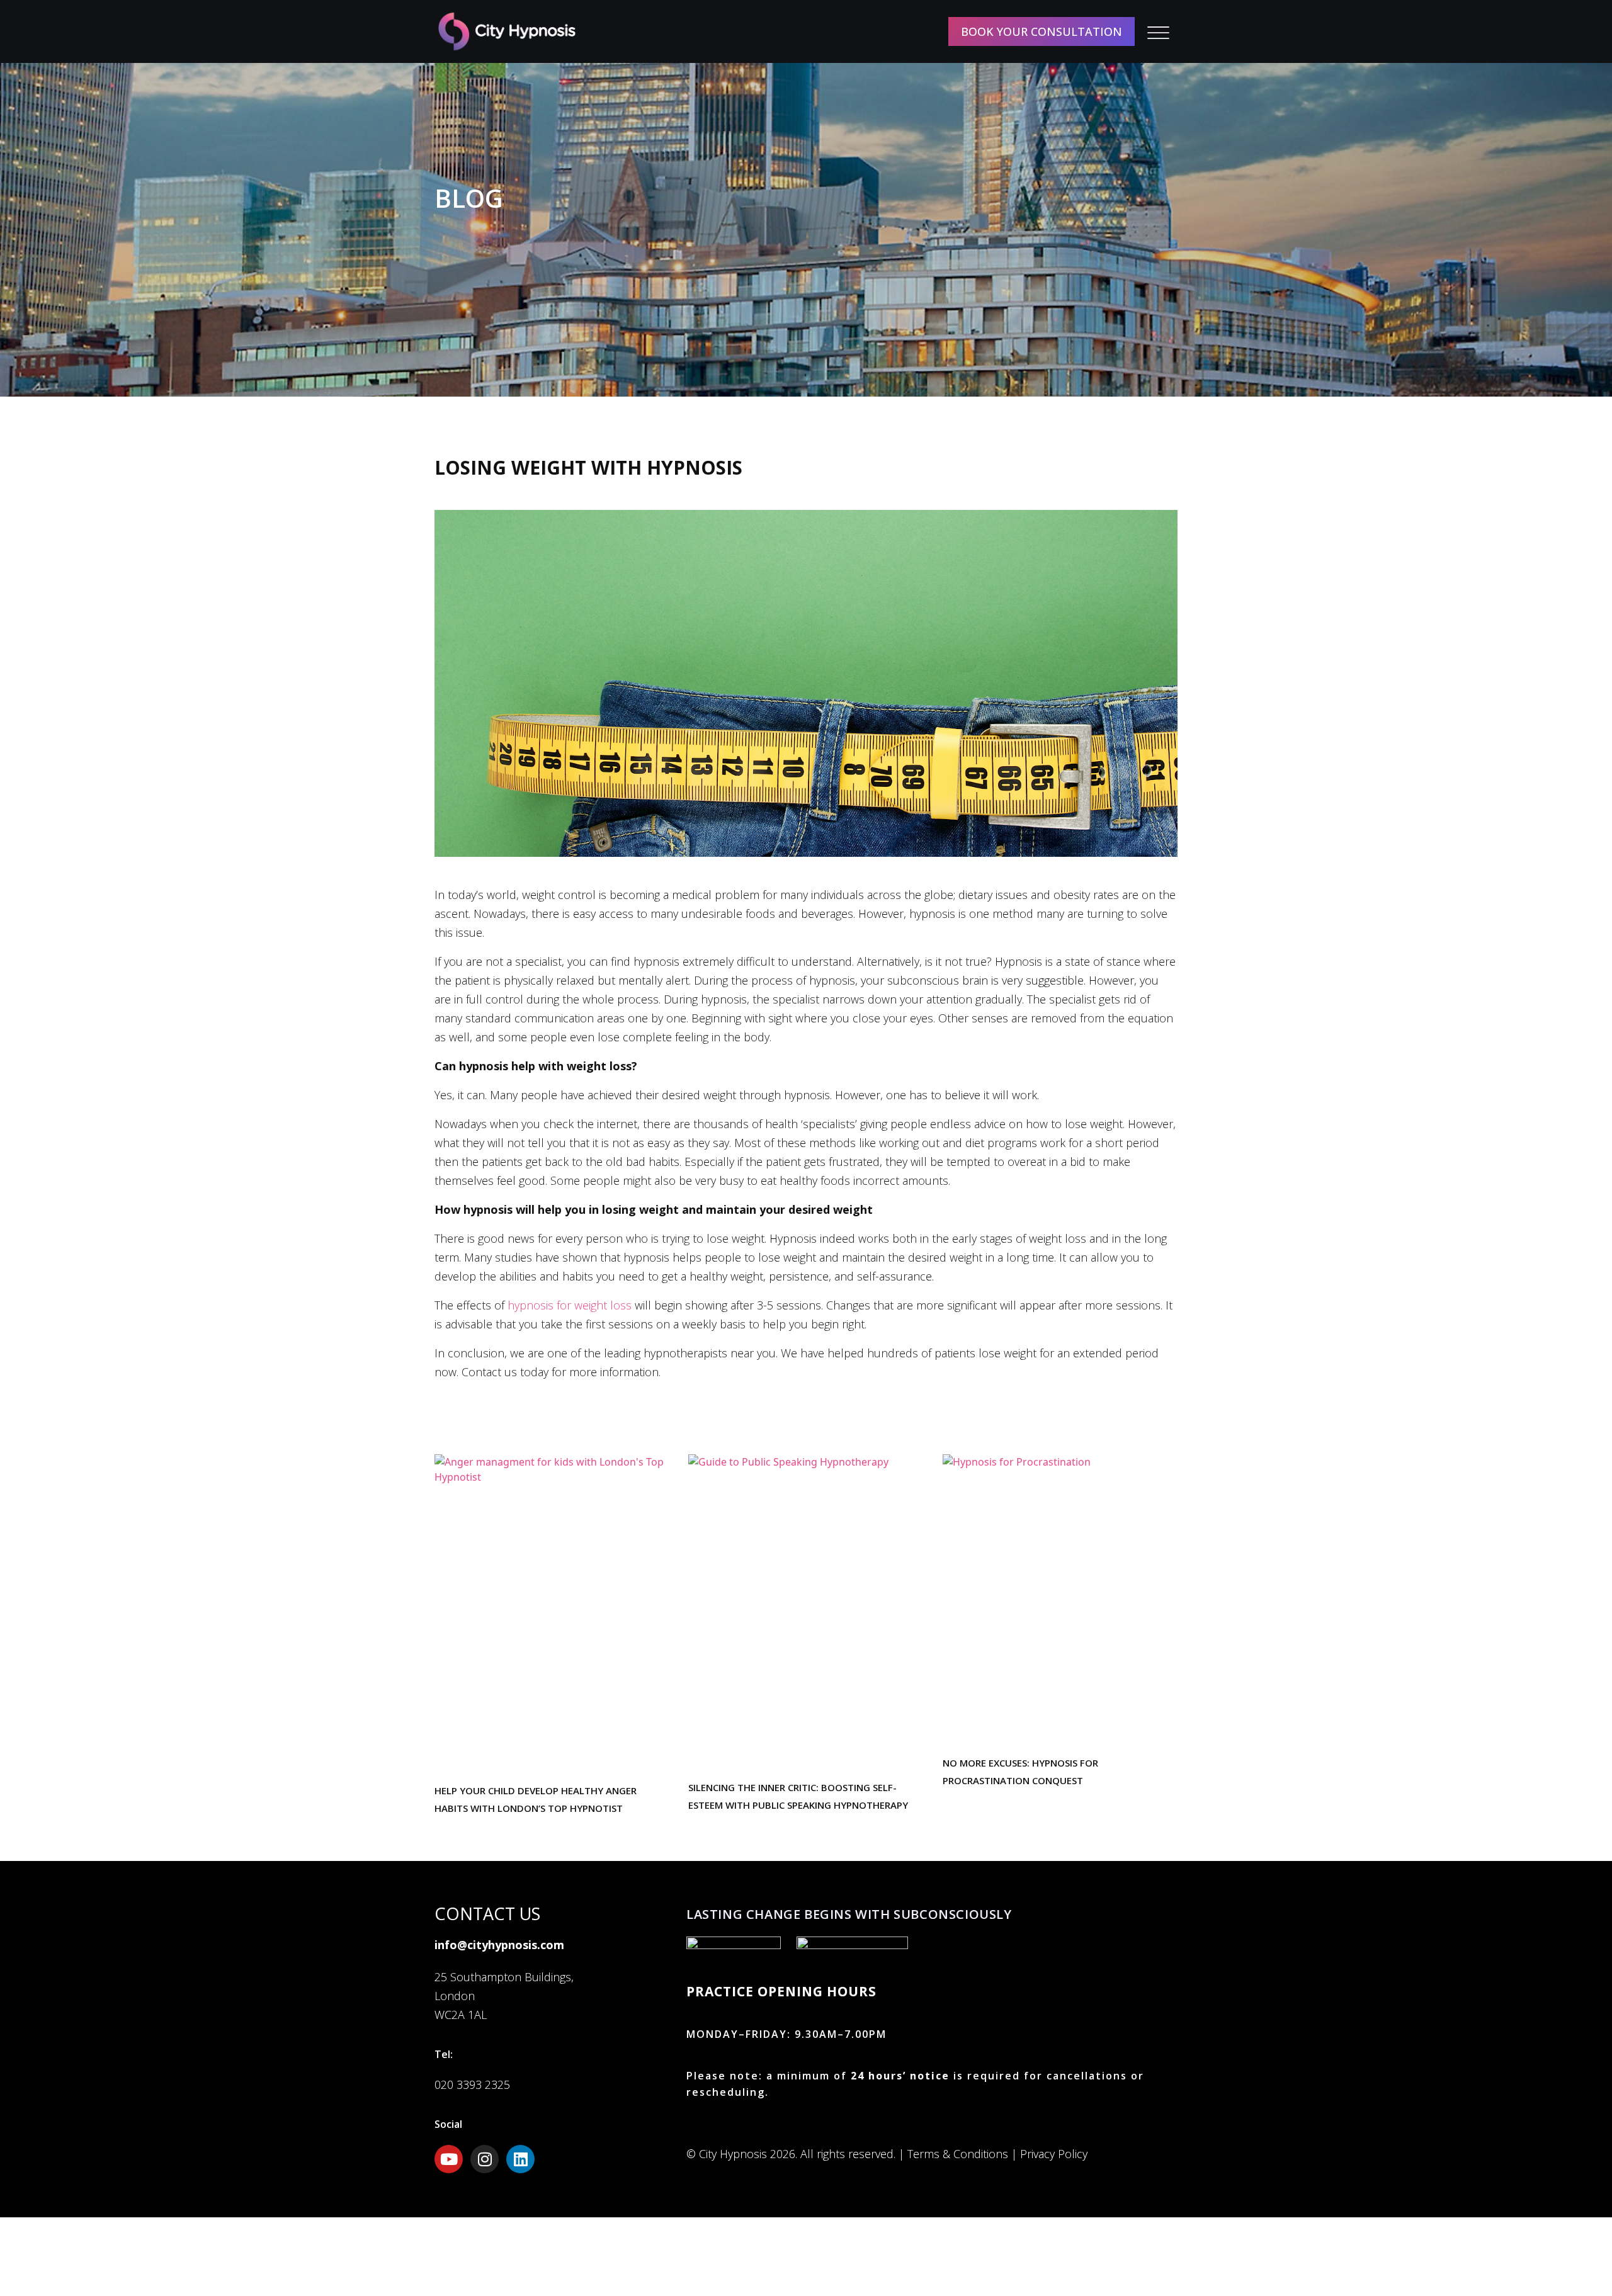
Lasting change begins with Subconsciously (849, 1914)
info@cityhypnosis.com (499, 1945)
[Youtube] (449, 2159)
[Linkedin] (520, 2159)
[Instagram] (485, 2159)
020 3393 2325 (472, 2084)
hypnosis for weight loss (570, 1305)
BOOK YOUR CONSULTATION (1042, 31)
